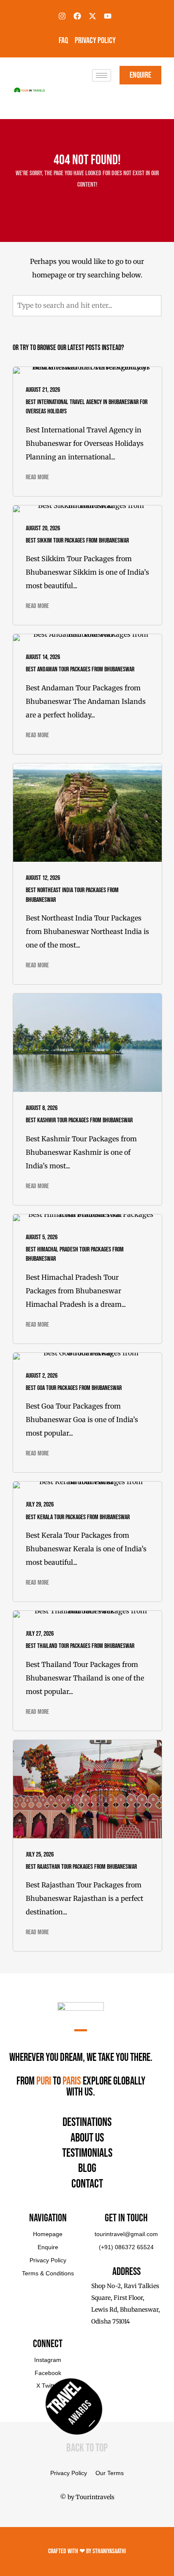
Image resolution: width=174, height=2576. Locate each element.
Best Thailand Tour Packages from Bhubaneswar (80, 1646)
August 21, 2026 (43, 390)
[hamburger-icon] (102, 75)
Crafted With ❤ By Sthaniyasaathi (87, 2551)
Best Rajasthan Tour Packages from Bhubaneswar (81, 1867)
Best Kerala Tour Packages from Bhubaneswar (78, 1517)
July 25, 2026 (40, 1855)
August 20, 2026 (43, 528)
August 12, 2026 (43, 878)
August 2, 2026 (42, 1376)
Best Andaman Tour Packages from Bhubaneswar (80, 669)
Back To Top (87, 2448)
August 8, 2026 (42, 1108)
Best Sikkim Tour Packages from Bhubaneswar (77, 541)
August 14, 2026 (43, 657)
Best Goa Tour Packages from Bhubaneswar (74, 1388)
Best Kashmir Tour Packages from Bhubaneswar (79, 1120)
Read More (37, 477)
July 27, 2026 (40, 1634)
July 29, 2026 (40, 1505)
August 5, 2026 (42, 1237)
